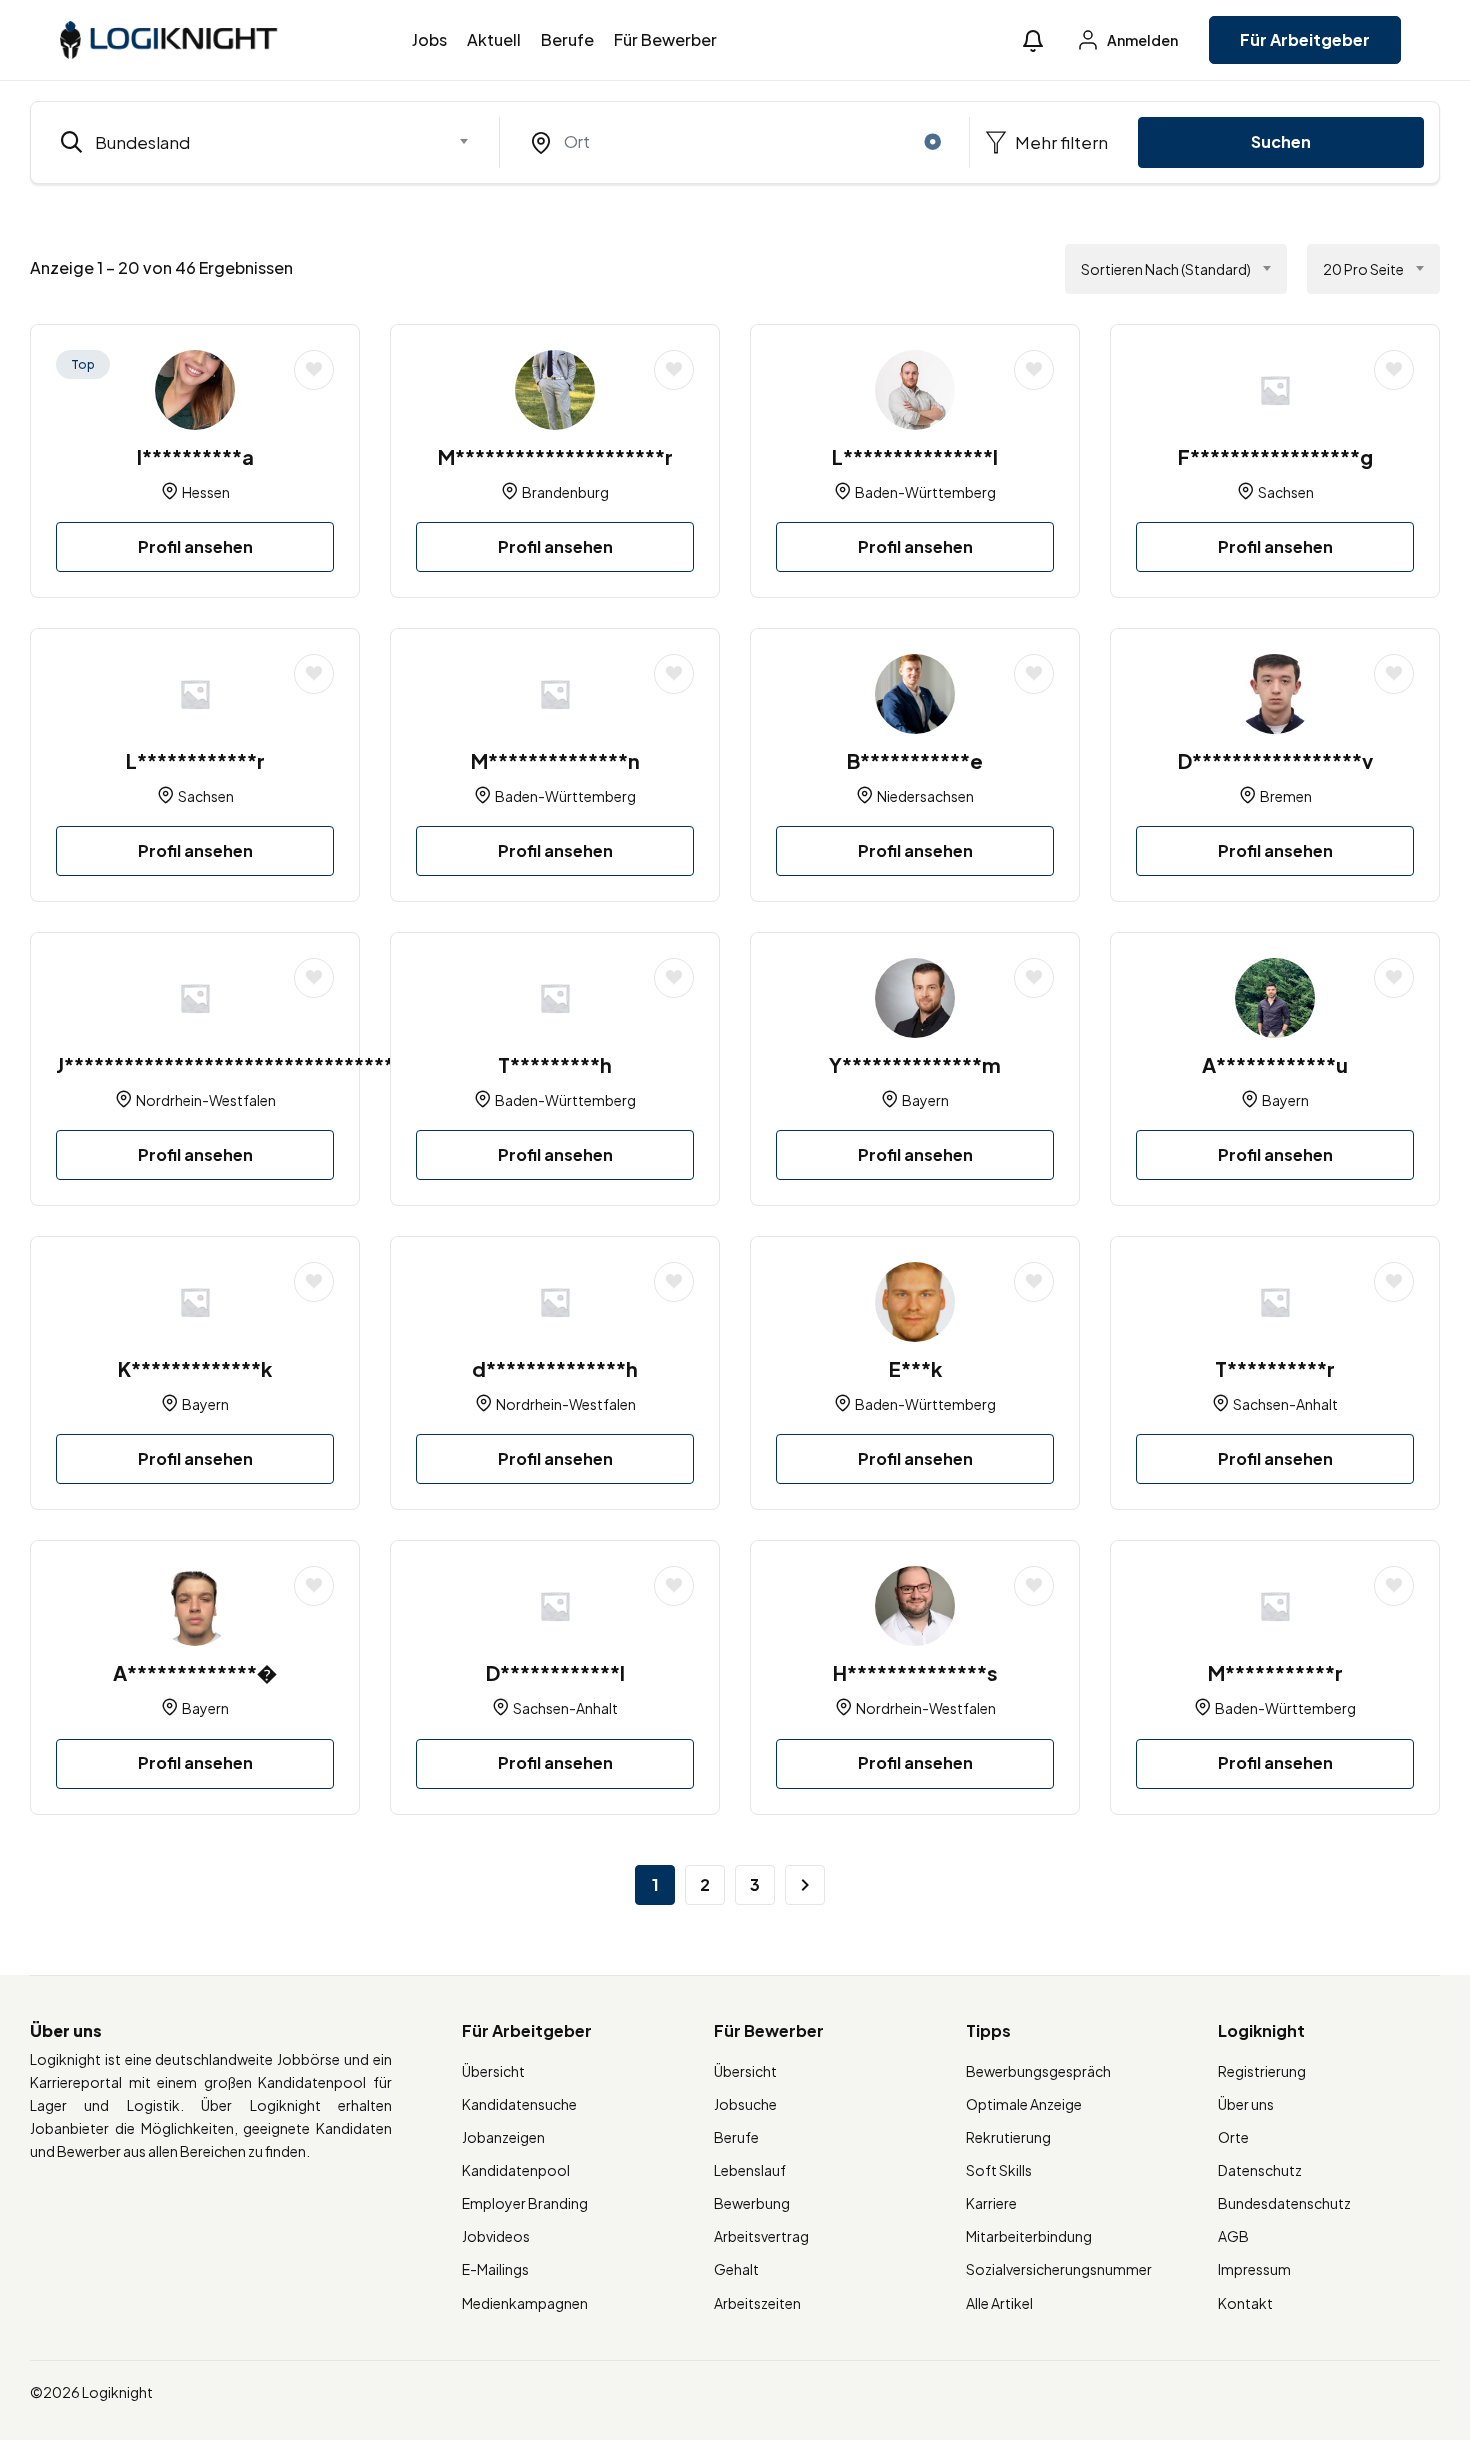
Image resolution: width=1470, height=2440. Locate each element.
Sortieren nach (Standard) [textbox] (1166, 269)
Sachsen (1286, 492)
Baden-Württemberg (925, 492)
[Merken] (314, 370)
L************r (195, 760)
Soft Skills (999, 2170)
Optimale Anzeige (1024, 2104)
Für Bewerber (665, 39)
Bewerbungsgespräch (1038, 2071)
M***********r (1275, 1672)
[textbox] (252, 142)
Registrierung (1262, 2071)
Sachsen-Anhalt (1285, 1404)
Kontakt (1245, 2303)
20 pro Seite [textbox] (1363, 269)
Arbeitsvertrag (761, 2236)
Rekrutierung (1008, 2137)
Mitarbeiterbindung (1029, 2236)
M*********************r (555, 456)
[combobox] (265, 142)
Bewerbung (752, 2203)
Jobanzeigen (503, 2137)
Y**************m (915, 1064)
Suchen (1281, 141)
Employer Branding (525, 2203)
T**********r (1275, 1368)
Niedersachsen (925, 796)
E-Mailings (495, 2269)
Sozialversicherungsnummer (1059, 2269)
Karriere (991, 2203)
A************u (1275, 1064)
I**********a (195, 456)
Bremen (1286, 796)
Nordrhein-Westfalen (206, 1100)
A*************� (195, 1672)
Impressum (1254, 2269)
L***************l (915, 456)
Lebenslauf (750, 2170)
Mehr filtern (1060, 142)
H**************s (915, 1672)
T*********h (555, 1064)
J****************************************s (265, 1064)
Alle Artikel (999, 2303)
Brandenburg (565, 492)
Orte (1233, 2137)
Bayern (925, 1100)
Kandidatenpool (516, 2170)
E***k (915, 1368)
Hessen (206, 492)
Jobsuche (745, 2104)
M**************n (555, 760)
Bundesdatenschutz (1284, 2203)
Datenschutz (1260, 2170)
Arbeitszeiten (757, 2303)
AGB (1233, 2236)
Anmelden (1141, 40)
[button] (1033, 40)
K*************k (195, 1368)
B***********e (915, 760)
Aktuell (494, 39)
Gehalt (736, 2269)
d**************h (555, 1368)
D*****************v (1275, 760)
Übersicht (493, 2071)
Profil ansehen (195, 546)
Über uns (1246, 2104)
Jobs (429, 39)
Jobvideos (496, 2236)
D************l (555, 1672)
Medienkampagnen (525, 2303)
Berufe (567, 39)
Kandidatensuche (519, 2104)
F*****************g (1275, 456)
